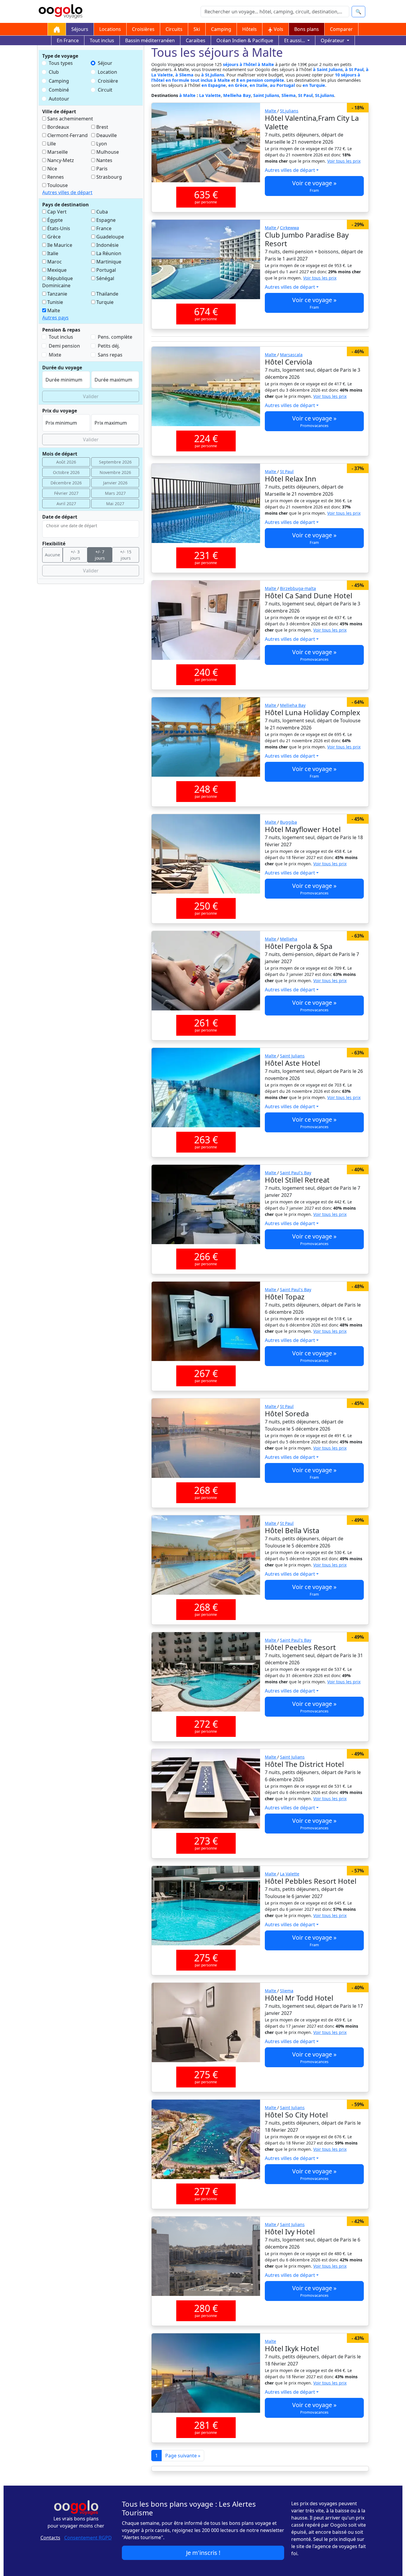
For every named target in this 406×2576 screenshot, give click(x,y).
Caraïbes (196, 40)
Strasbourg (108, 177)
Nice (52, 169)
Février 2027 (66, 493)
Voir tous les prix (344, 161)
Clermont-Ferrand (67, 135)
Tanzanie (57, 294)
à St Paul (354, 69)
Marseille (57, 152)
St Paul (305, 95)
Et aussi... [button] (295, 40)
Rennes (55, 177)
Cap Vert (56, 212)
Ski (197, 29)
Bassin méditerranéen (150, 40)
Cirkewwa (289, 228)
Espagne (105, 220)
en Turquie (314, 85)
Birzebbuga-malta (298, 588)
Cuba (101, 212)
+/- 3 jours (75, 555)
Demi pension (64, 346)
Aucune (52, 555)
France (103, 228)
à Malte (188, 95)
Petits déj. (109, 346)
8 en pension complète (260, 80)
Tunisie (55, 302)
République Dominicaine (58, 282)
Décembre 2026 (66, 483)
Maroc (54, 262)
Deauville (106, 135)
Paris (101, 169)
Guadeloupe (110, 237)
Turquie (104, 302)
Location (107, 72)
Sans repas (110, 355)
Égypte (54, 220)
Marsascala (291, 355)
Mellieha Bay (237, 95)
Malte (53, 310)
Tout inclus (102, 40)
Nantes (104, 160)
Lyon (101, 144)
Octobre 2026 (66, 472)
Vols (278, 29)
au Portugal (282, 85)
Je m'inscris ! (203, 2553)
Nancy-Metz (60, 160)
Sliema (289, 95)
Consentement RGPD (88, 2538)
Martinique (108, 262)
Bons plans (307, 29)
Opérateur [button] (333, 40)
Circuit (105, 90)
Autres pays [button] (55, 318)
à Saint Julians (328, 69)
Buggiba (288, 822)
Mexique (56, 270)
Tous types (61, 63)
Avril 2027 (66, 504)
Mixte (55, 355)
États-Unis (58, 228)
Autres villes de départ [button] (67, 192)
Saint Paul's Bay (296, 1173)
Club (54, 72)
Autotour (59, 99)
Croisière (108, 81)
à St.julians (213, 75)
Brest (102, 127)
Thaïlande (107, 294)
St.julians (325, 95)
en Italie (259, 85)
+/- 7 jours (100, 555)
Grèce (53, 237)
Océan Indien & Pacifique (245, 40)
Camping (221, 29)
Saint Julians (266, 95)
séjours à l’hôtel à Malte (248, 64)
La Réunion (108, 253)
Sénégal (105, 278)
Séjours (80, 29)
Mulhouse (107, 152)
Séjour (105, 63)
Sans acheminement (70, 119)
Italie (52, 253)
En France (68, 40)
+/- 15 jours (126, 555)
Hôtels (250, 29)
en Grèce (238, 85)
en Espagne (214, 85)
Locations (110, 29)
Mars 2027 (115, 493)
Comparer (341, 29)
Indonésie (107, 245)
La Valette (210, 95)
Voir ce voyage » (314, 186)
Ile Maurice (59, 245)
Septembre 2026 (115, 462)
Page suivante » (183, 2456)
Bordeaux (58, 127)
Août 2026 (66, 462)
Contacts (50, 2538)
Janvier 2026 (115, 483)
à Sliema (184, 75)
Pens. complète (115, 337)
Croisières (143, 29)
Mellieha (289, 939)
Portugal (106, 270)
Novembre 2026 (115, 472)
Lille (51, 144)
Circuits (174, 29)
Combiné (59, 90)
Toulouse (57, 185)
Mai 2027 (115, 504)
